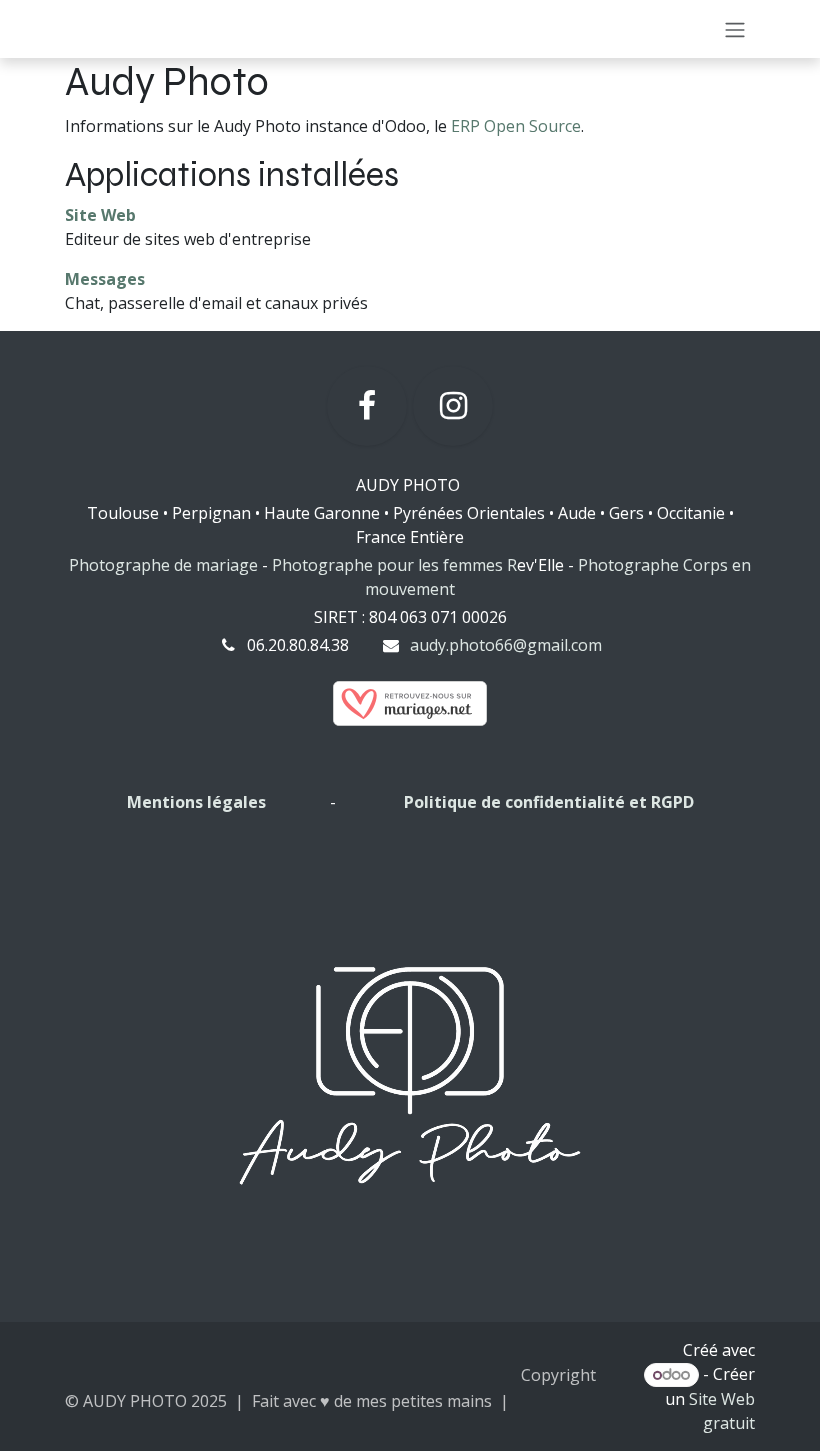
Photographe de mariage (163, 565)
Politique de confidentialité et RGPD (549, 802)
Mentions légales (198, 802)
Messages (105, 279)
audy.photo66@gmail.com (506, 645)
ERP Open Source (516, 126)
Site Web (100, 215)
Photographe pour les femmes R (394, 565)
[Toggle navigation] (735, 29)
